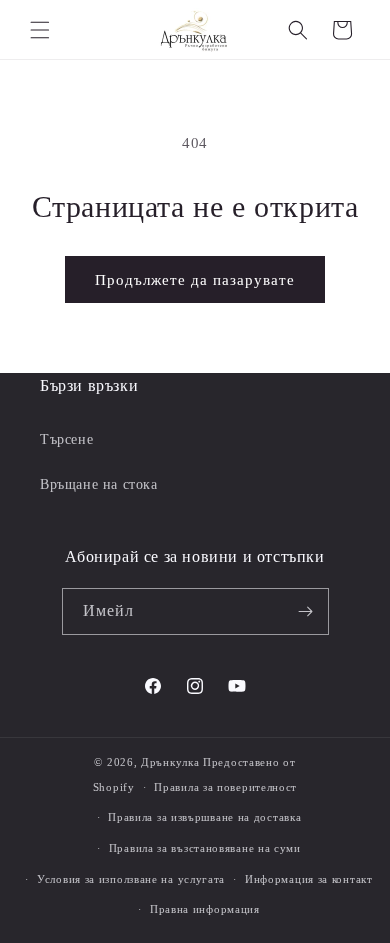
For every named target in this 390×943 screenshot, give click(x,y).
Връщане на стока (99, 484)
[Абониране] (306, 611)
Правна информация (205, 909)
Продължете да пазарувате (195, 280)
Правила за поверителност (225, 787)
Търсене (66, 439)
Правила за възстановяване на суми (205, 848)
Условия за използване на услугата (131, 879)
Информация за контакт (309, 879)
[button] (40, 30)
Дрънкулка (170, 762)
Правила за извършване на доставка (204, 817)
